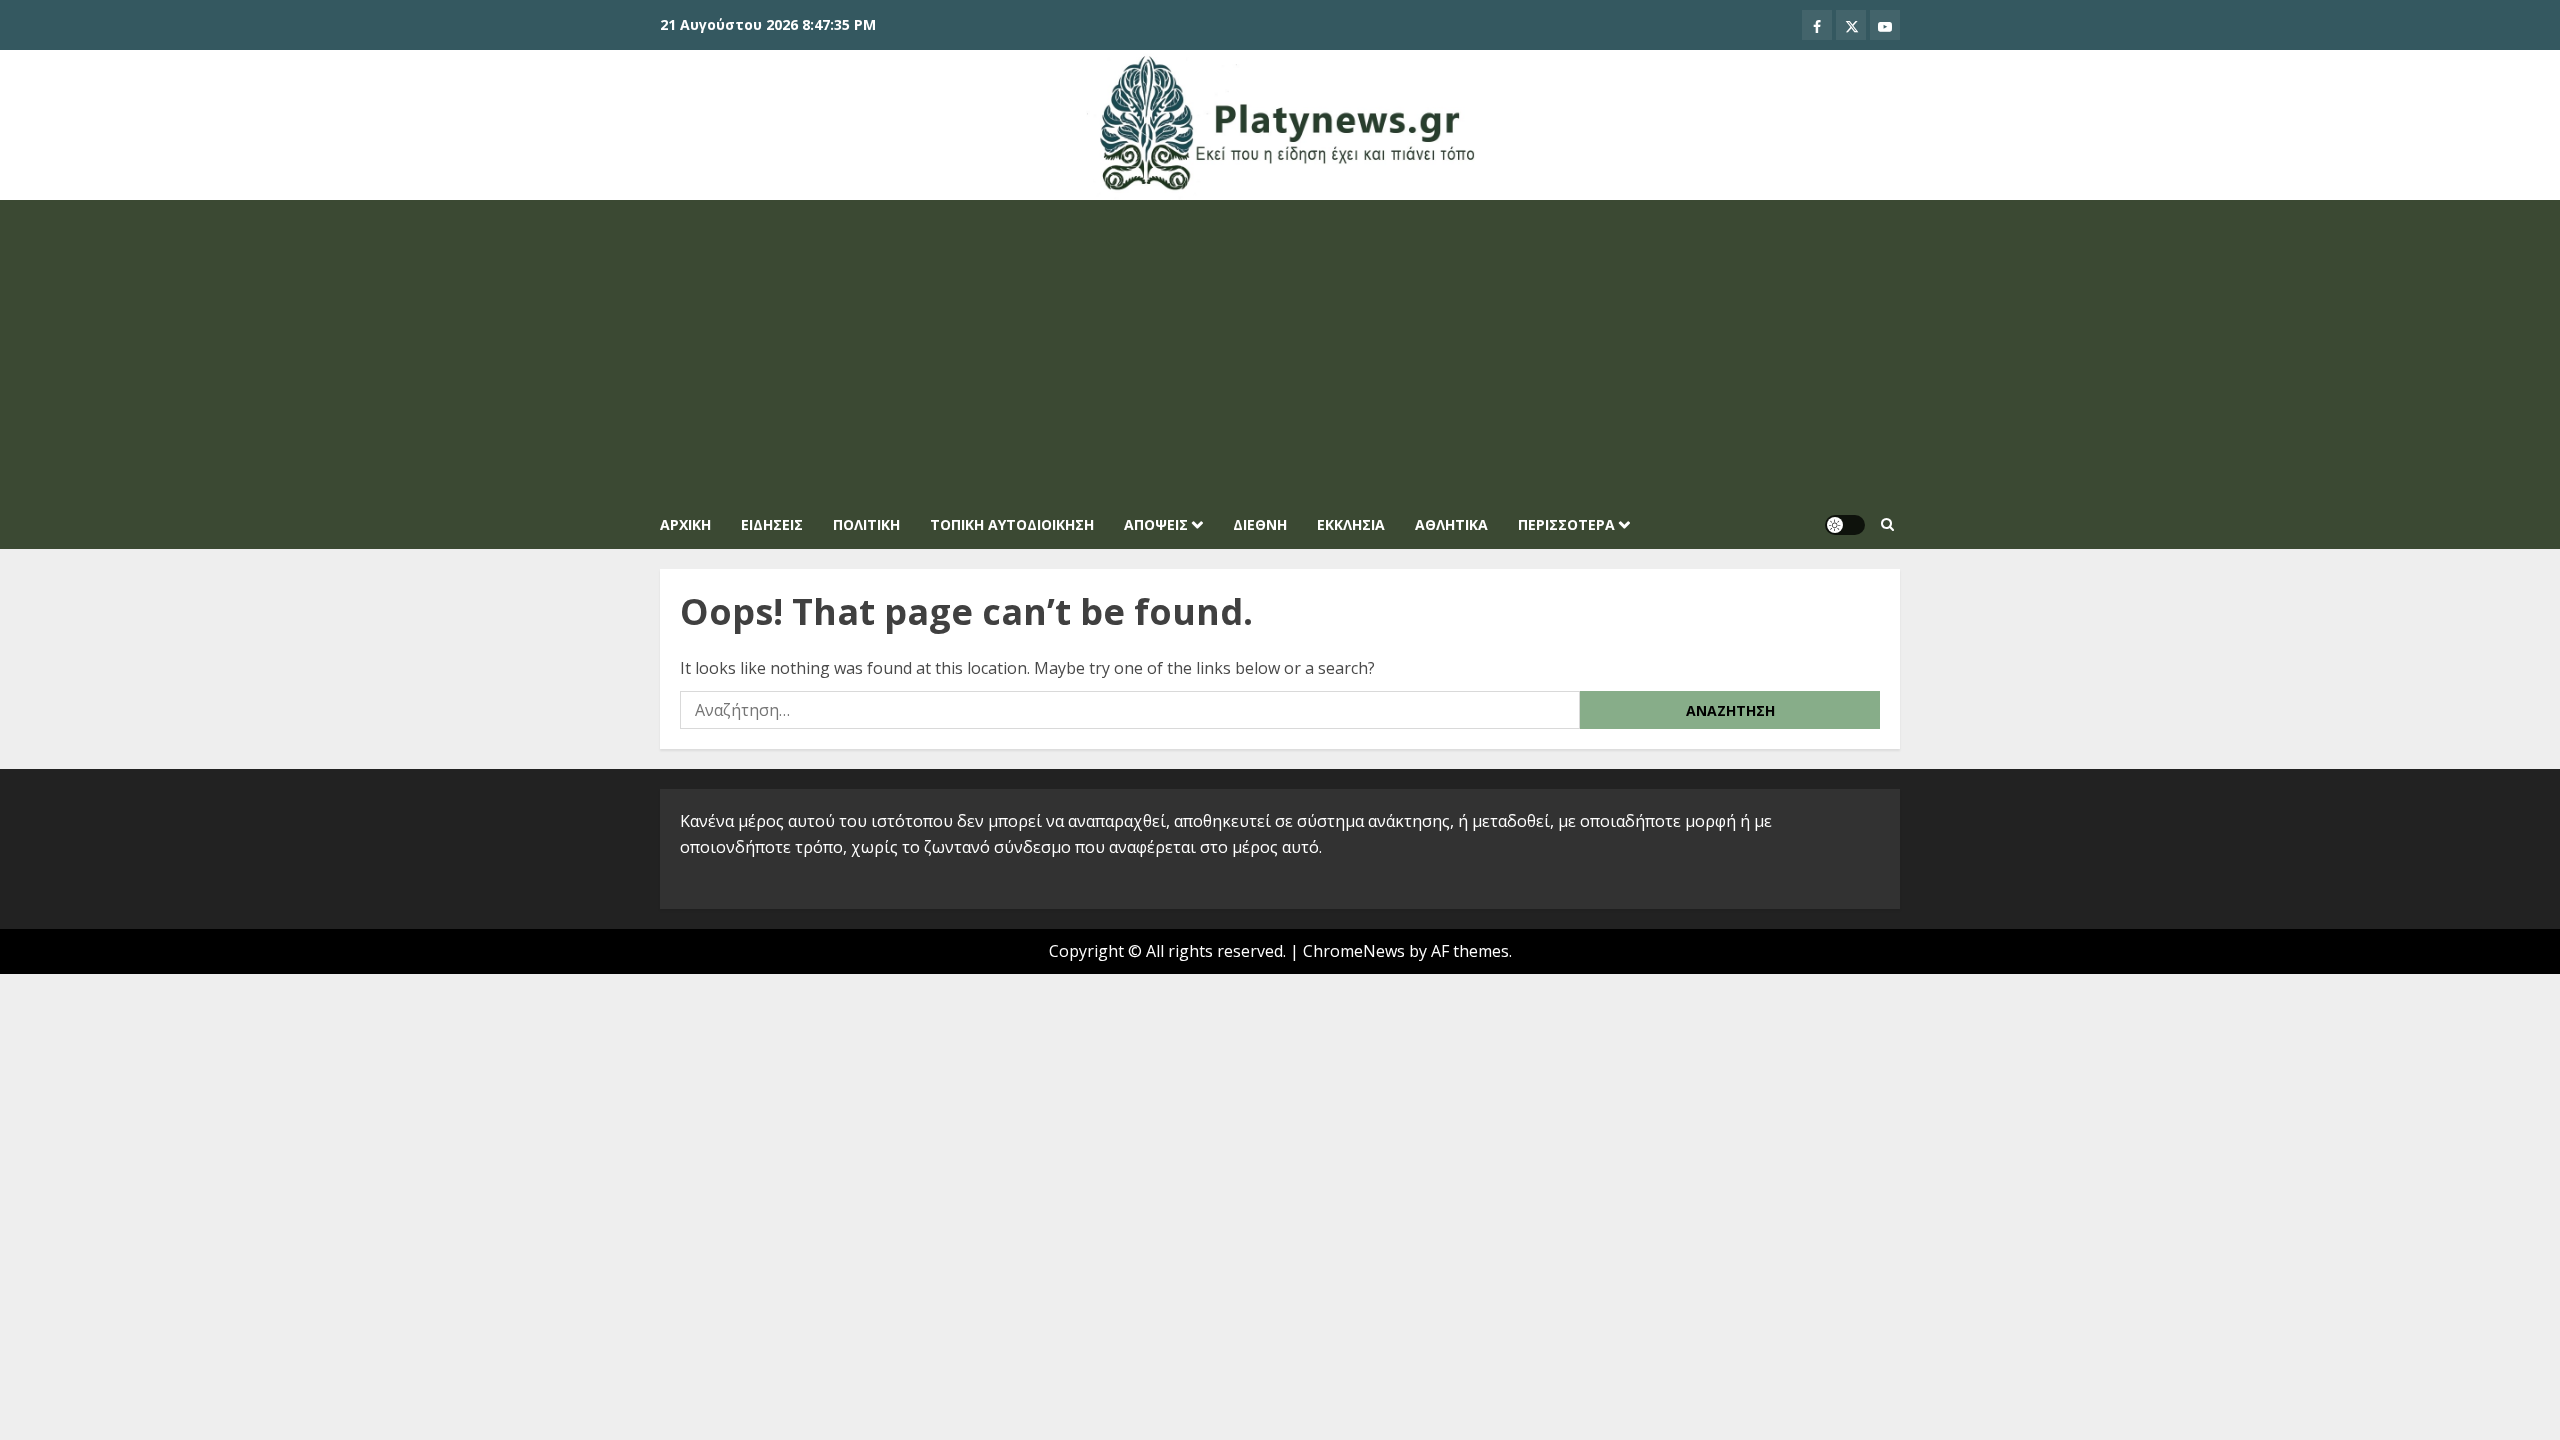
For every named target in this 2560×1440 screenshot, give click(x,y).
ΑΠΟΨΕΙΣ (1156, 524)
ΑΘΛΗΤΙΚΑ (1451, 524)
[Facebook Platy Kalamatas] (1817, 25)
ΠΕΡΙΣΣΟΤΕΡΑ (1566, 524)
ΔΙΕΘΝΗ (1260, 524)
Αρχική (685, 524)
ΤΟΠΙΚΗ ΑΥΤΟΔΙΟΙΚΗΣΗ (1012, 524)
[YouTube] (1885, 25)
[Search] (1887, 524)
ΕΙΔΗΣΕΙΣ (772, 524)
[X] (1851, 25)
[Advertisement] (1280, 350)
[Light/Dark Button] (1845, 525)
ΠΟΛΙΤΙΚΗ (866, 524)
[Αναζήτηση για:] (1130, 710)
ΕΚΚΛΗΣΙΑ (1351, 524)
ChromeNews (1354, 951)
